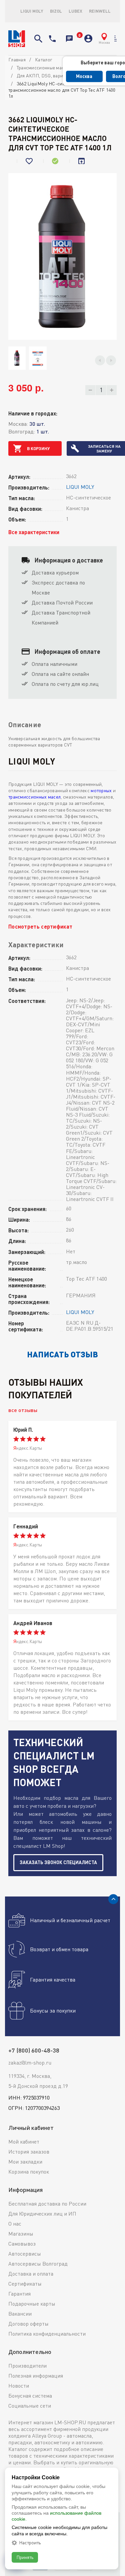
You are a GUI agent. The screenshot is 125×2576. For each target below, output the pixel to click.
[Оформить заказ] (78, 39)
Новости (19, 2386)
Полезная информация (36, 2376)
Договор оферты (28, 2324)
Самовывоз (22, 2244)
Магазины (21, 2234)
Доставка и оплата (31, 2274)
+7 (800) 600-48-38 (52, 39)
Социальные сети (30, 2406)
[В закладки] (30, 161)
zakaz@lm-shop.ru (30, 2063)
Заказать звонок (69, 39)
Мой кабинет (24, 2142)
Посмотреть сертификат (40, 926)
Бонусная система (30, 2396)
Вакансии (20, 2314)
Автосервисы (25, 2254)
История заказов (29, 2152)
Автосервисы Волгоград (38, 2264)
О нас (15, 2224)
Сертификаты (25, 2284)
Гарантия (19, 2294)
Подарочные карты (32, 2304)
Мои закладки (25, 2162)
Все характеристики (34, 532)
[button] (100, 360)
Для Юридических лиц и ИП (42, 2214)
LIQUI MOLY (32, 11)
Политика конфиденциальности (47, 2334)
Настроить (30, 2543)
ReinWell (100, 11)
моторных (101, 790)
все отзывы (23, 1410)
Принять (25, 2557)
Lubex (75, 11)
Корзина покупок (29, 2172)
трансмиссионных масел (34, 797)
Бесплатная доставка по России (47, 2204)
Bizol (56, 11)
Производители (27, 2366)
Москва (84, 76)
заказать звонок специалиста (58, 1862)
